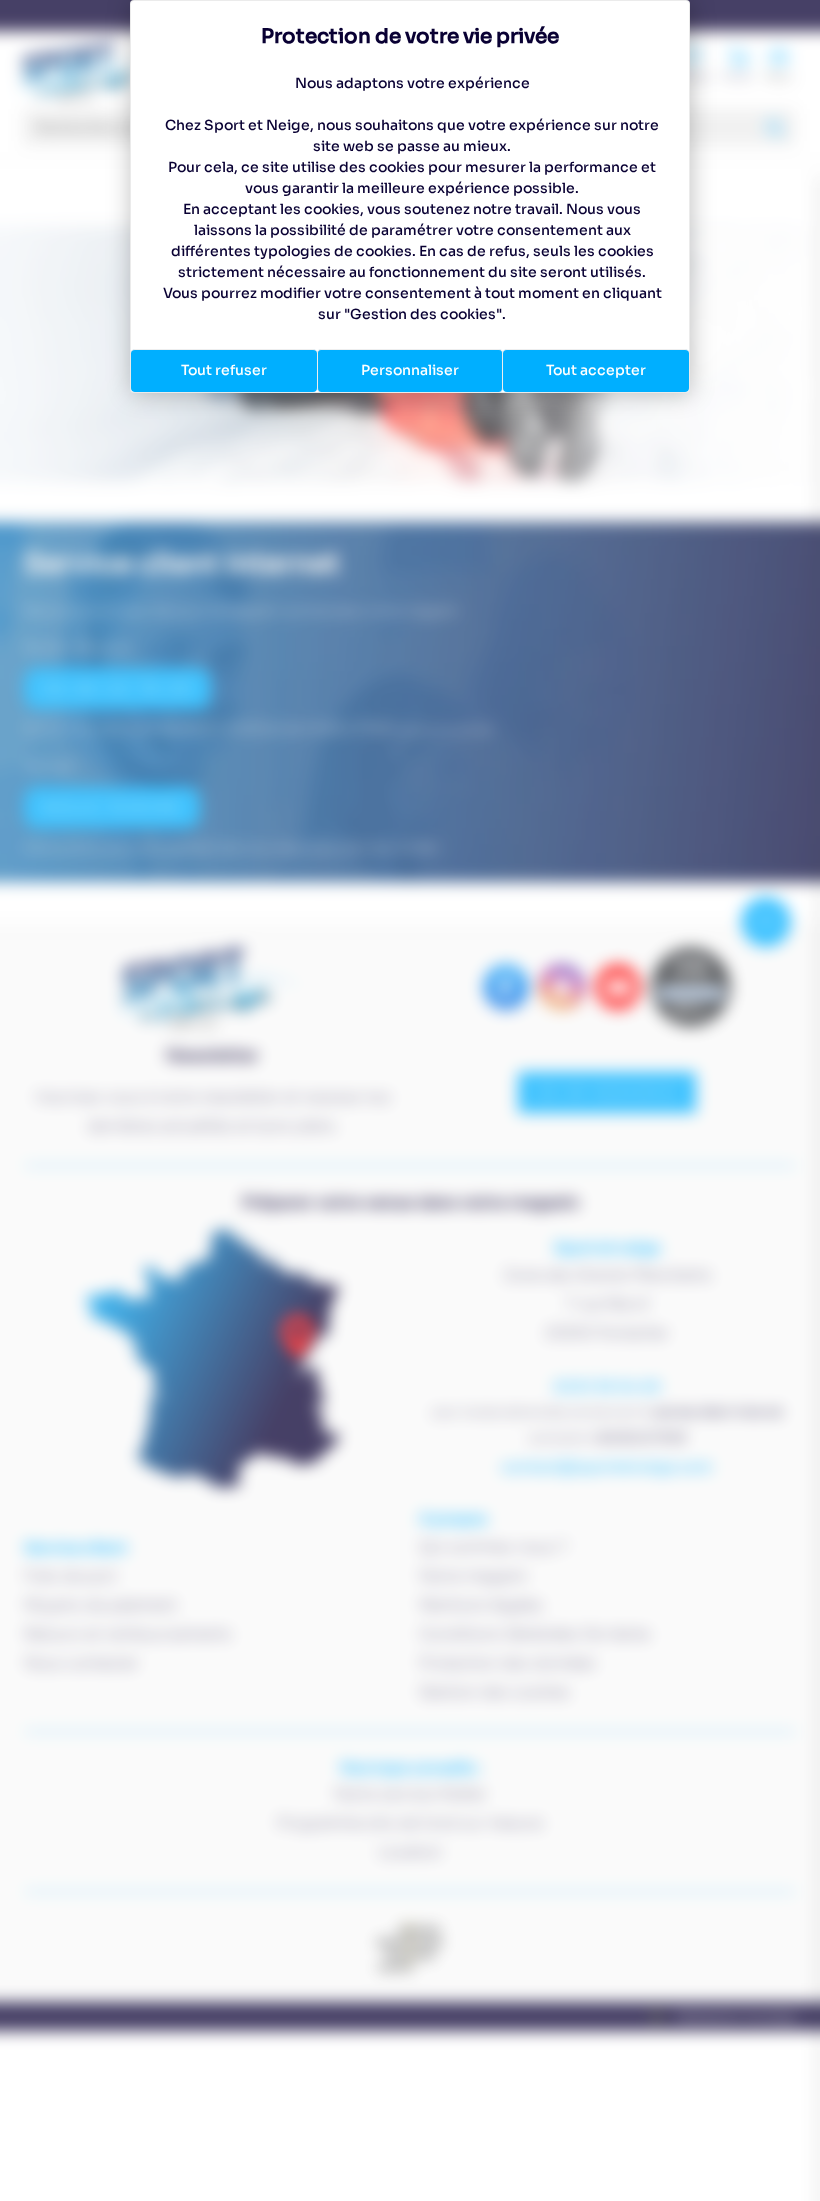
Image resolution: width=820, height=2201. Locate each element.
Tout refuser (224, 370)
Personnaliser (410, 370)
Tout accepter (596, 370)
